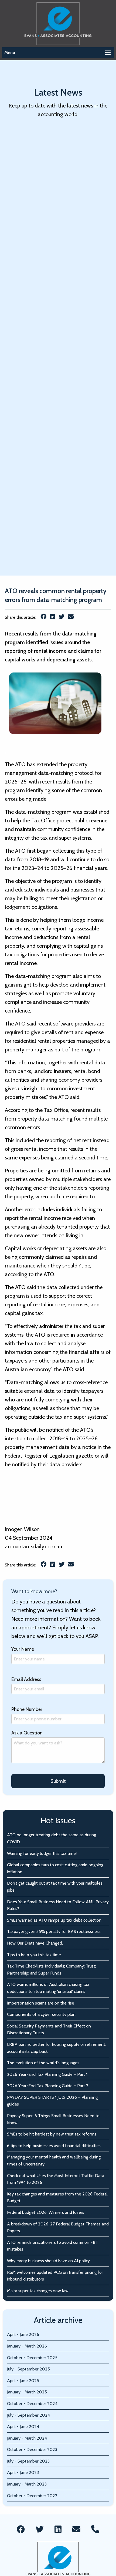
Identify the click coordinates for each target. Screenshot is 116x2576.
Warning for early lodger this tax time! (42, 1853)
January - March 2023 (27, 2484)
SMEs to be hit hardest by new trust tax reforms (52, 2134)
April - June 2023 (23, 2472)
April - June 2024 (23, 2427)
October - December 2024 (32, 2404)
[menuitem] (21, 2530)
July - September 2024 (28, 2415)
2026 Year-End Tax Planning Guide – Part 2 (48, 2086)
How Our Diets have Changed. (35, 1943)
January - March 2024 (27, 2438)
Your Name (23, 1649)
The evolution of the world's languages (43, 2063)
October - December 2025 (32, 2358)
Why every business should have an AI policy (48, 2261)
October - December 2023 (32, 2449)
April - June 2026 (23, 2334)
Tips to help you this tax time (34, 1955)
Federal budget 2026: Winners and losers (46, 2212)
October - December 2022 (32, 2496)
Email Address (26, 1679)
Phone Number (27, 1709)
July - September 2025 (28, 2369)
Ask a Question (27, 1733)
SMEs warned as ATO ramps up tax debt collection (54, 1920)
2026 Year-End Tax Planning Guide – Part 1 (47, 2074)
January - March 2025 (27, 2392)
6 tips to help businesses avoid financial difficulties (54, 2146)
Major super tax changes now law (38, 2291)
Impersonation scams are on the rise (41, 2003)
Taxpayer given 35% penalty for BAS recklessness (54, 1931)
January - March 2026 (27, 2346)
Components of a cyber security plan (41, 2014)
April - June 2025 (23, 2381)
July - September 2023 (28, 2461)
